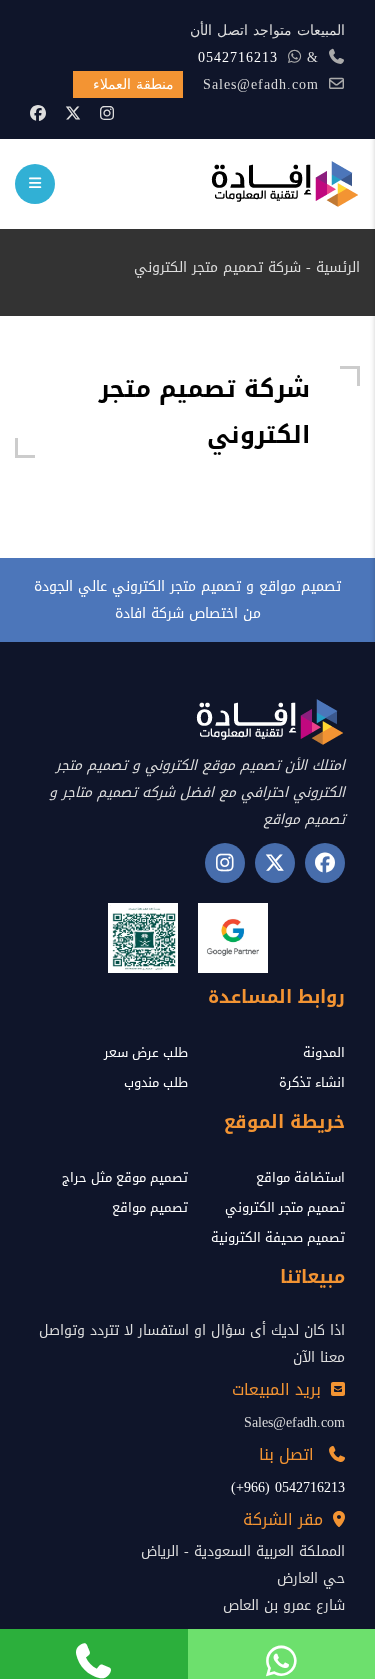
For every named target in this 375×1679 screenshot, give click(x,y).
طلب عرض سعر (146, 1052)
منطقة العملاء (133, 84)
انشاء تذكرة (312, 1082)
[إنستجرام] (107, 113)
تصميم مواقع (150, 1207)
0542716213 (238, 57)
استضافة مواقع (300, 1177)
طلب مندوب (156, 1082)
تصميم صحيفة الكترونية (278, 1237)
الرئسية (338, 267)
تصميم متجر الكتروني (285, 1207)
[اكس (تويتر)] (275, 863)
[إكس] (73, 113)
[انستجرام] (225, 863)
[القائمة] (35, 184)
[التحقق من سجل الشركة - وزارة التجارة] (143, 938)
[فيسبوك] (38, 113)
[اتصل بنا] (94, 1654)
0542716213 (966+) (288, 1487)
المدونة (324, 1052)
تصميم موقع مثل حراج (125, 1177)
